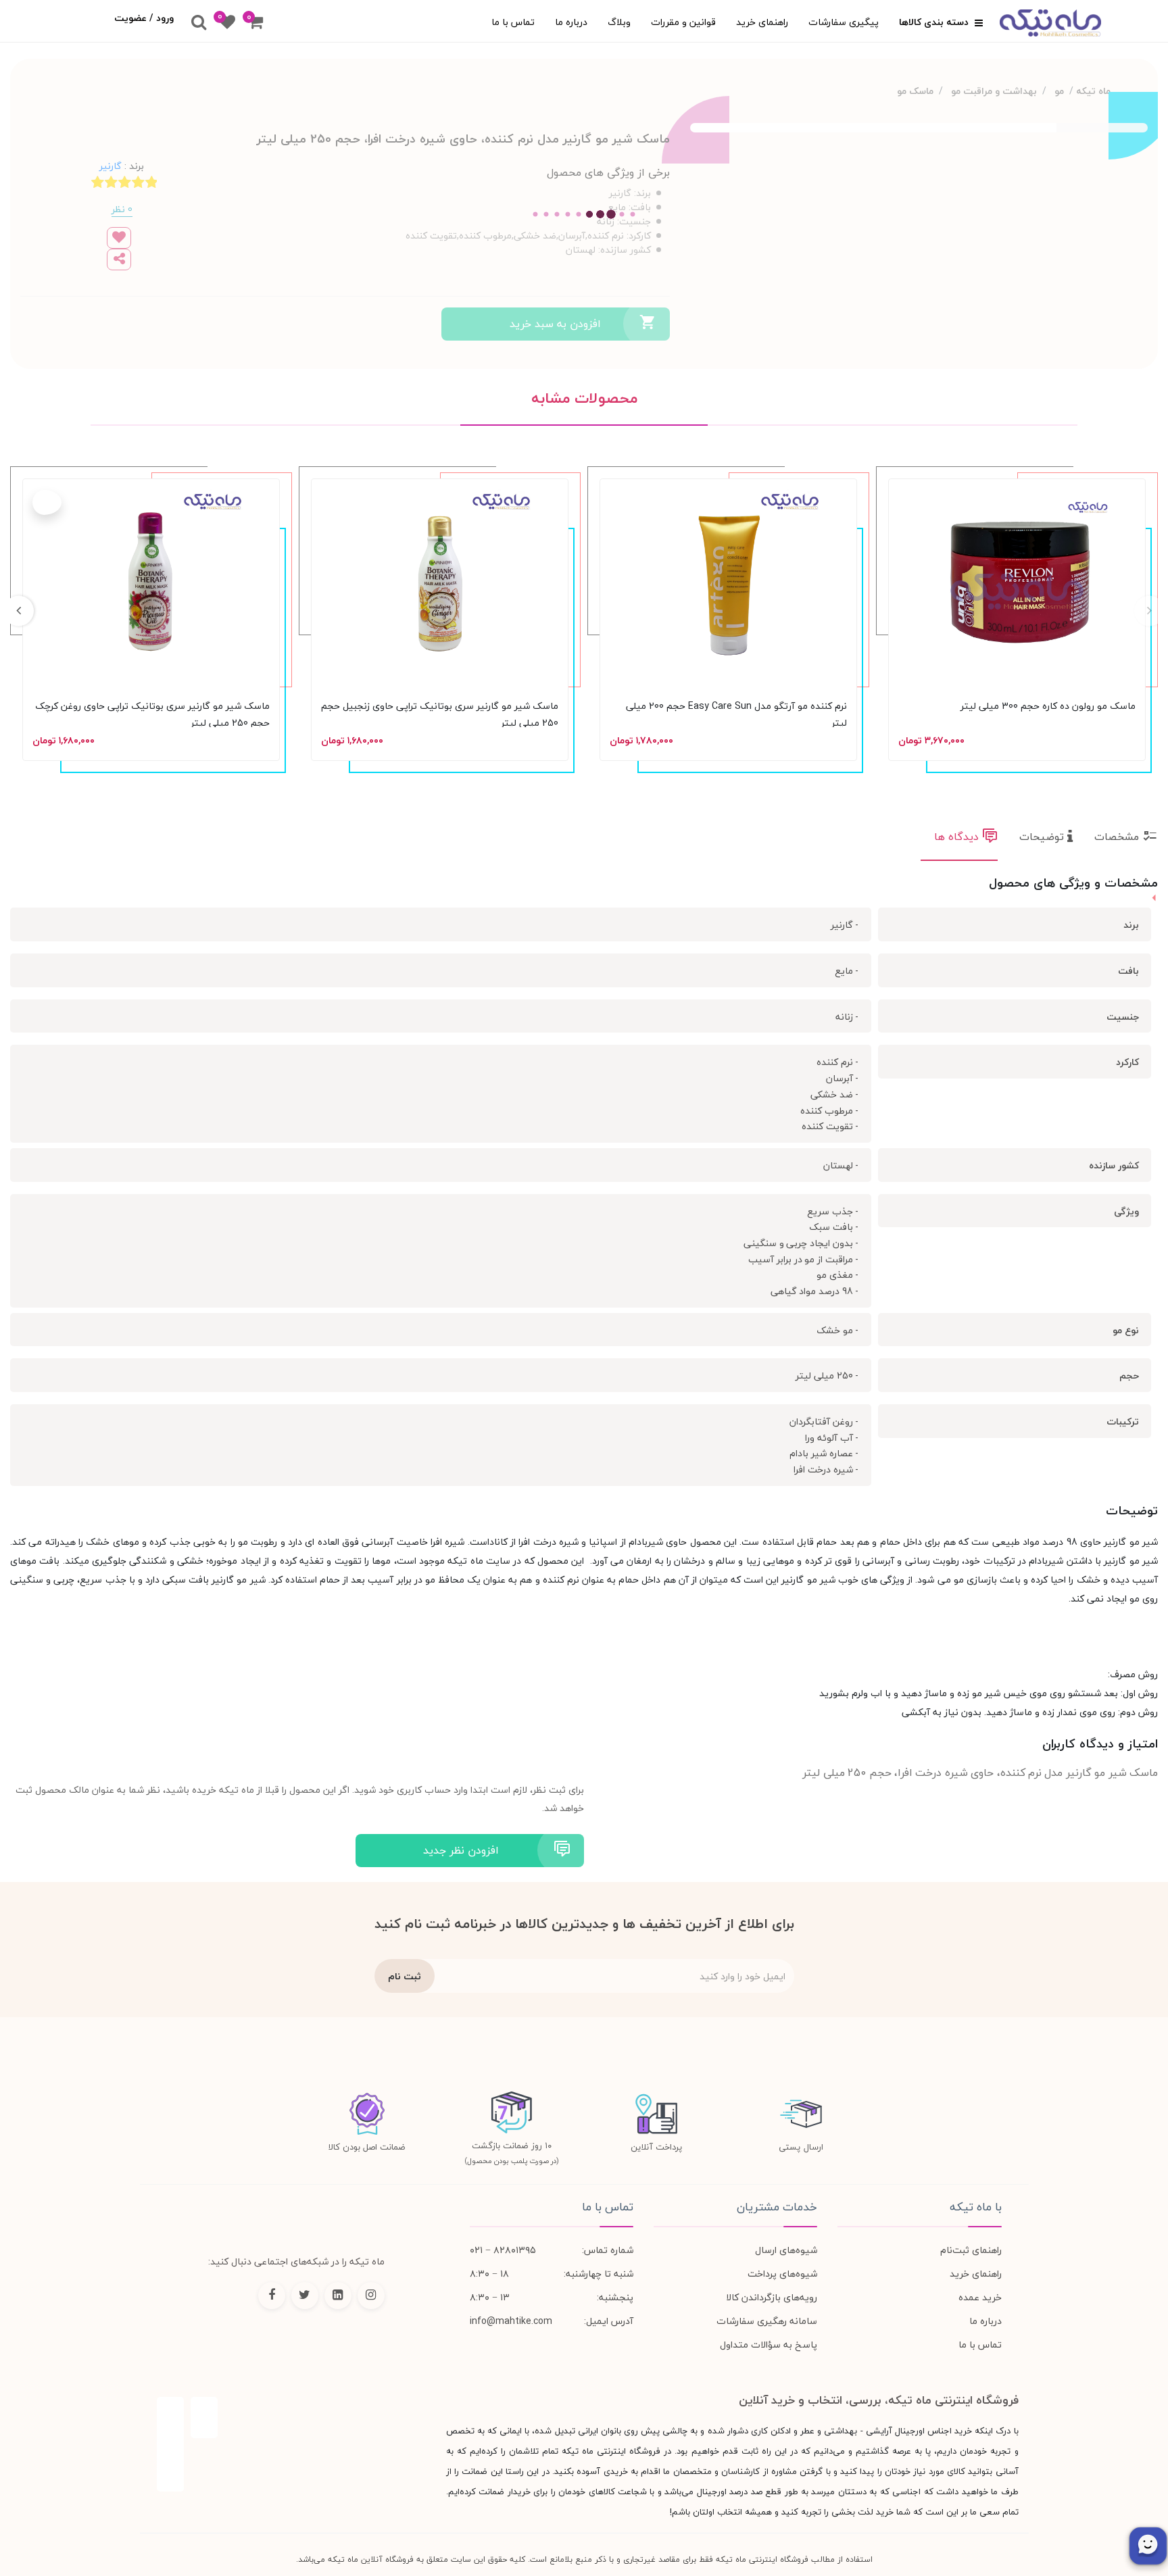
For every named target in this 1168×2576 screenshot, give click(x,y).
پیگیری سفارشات (844, 22)
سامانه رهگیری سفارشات (767, 2321)
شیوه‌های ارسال (786, 2250)
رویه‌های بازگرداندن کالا (772, 2297)
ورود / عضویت (144, 18)
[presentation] (1149, 611)
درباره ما (571, 22)
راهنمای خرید (762, 22)
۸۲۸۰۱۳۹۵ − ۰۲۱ (503, 2250)
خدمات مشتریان (777, 2207)
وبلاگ (619, 22)
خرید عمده (980, 2297)
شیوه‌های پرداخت (782, 2274)
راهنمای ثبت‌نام (971, 2250)
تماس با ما (513, 22)
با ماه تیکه (975, 2207)
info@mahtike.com (511, 2321)
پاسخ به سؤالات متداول (769, 2345)
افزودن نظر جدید (461, 1850)
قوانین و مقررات (683, 22)
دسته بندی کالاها (935, 22)
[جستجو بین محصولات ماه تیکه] (199, 23)
